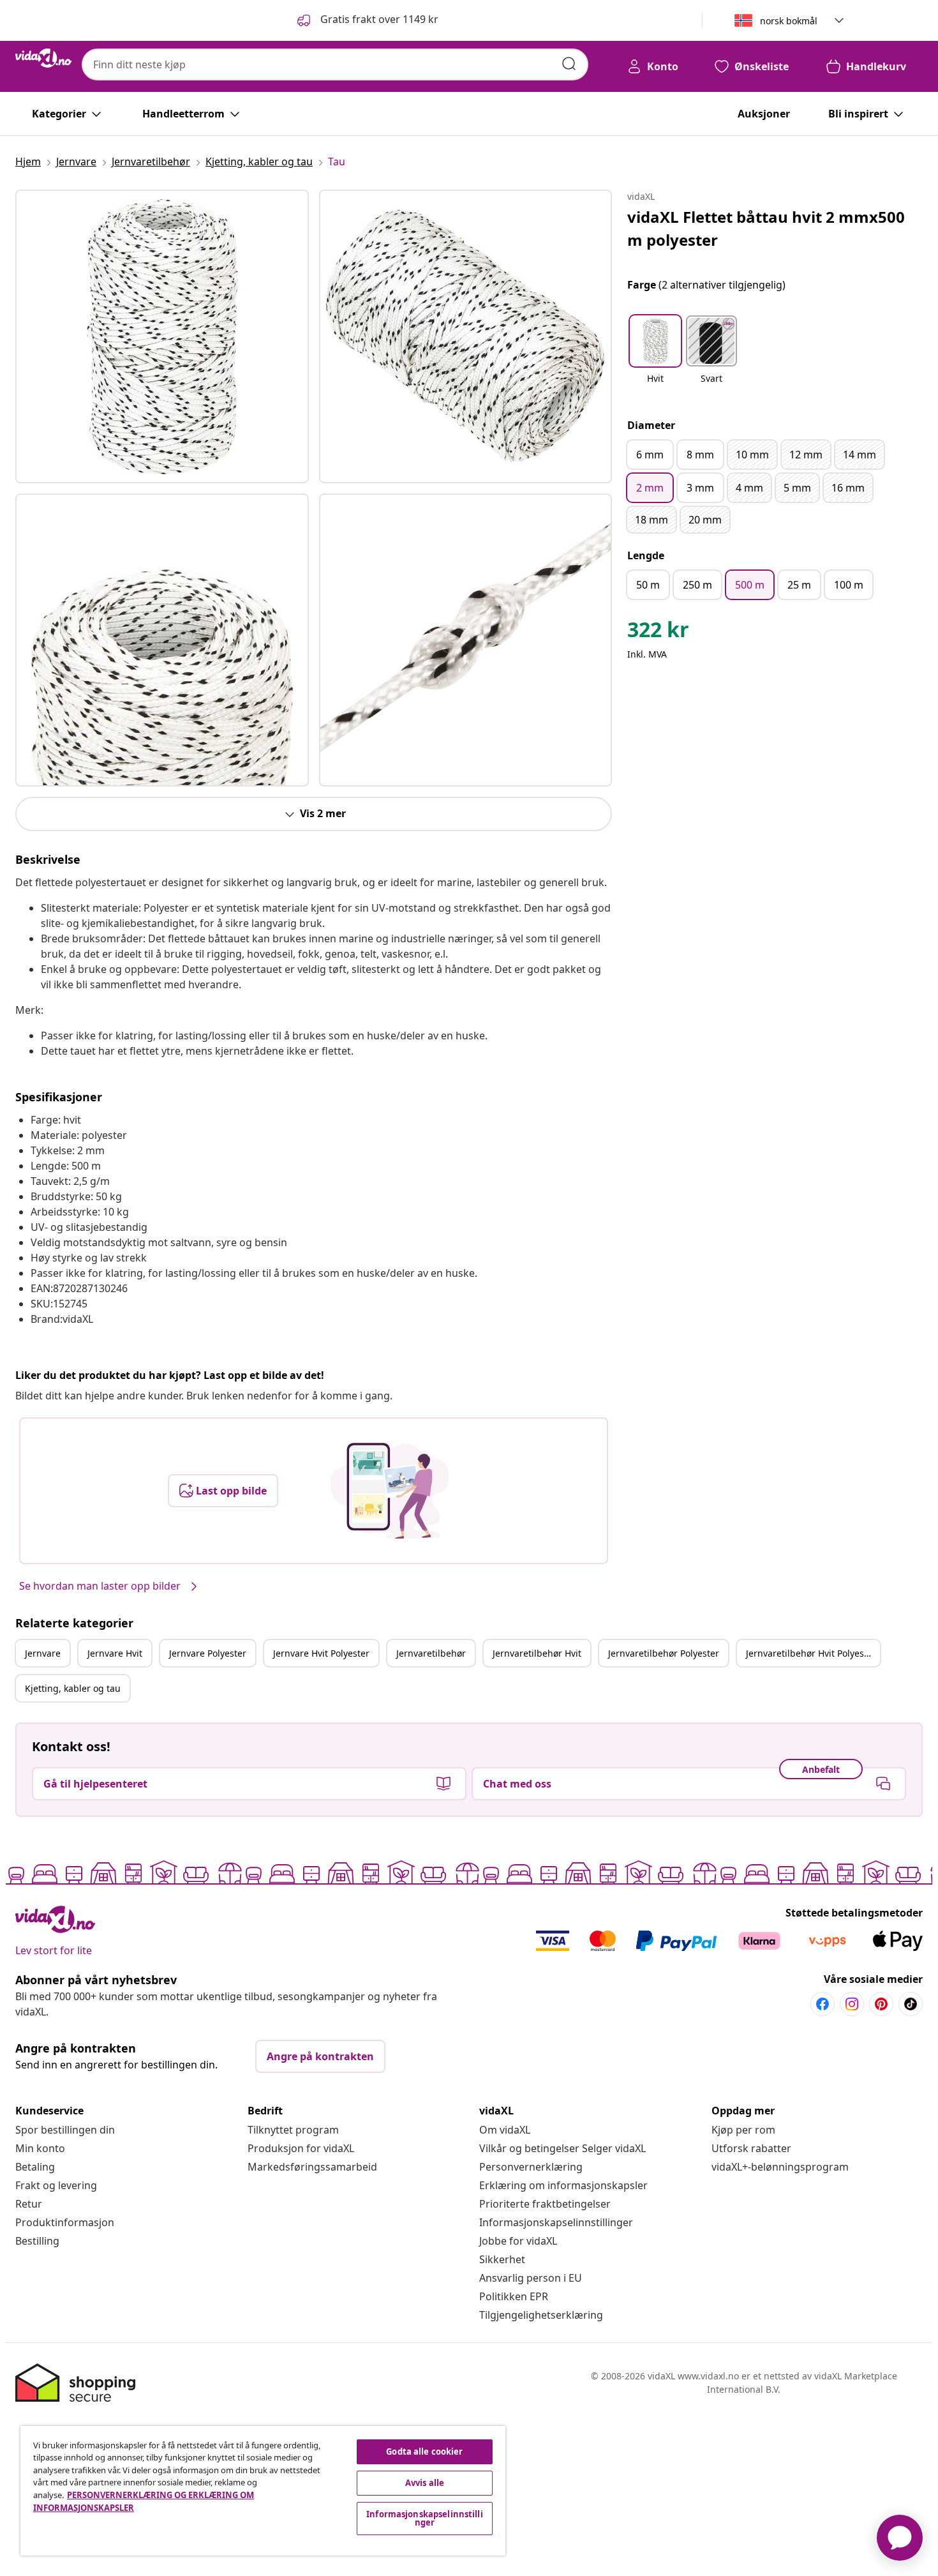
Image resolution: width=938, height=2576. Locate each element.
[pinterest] (881, 2004)
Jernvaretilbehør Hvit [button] (537, 1653)
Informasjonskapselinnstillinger (556, 2222)
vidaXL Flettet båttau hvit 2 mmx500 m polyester (766, 228)
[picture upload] (390, 1491)
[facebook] (823, 2004)
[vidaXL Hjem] (43, 58)
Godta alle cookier (424, 2452)
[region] (263, 2491)
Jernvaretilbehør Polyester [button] (664, 1653)
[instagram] (852, 2004)
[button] (367, 20)
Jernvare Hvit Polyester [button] (321, 1653)
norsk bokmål (789, 21)
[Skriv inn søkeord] (569, 64)
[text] (658, 633)
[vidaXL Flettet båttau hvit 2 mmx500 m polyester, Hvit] (162, 336)
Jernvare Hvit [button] (115, 1653)
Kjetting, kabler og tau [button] (73, 1688)
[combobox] (335, 64)
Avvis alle (425, 2483)
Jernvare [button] (43, 1653)
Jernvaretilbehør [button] (431, 1653)
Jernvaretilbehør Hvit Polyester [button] (811, 1653)
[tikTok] (911, 2004)
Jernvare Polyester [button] (208, 1653)
